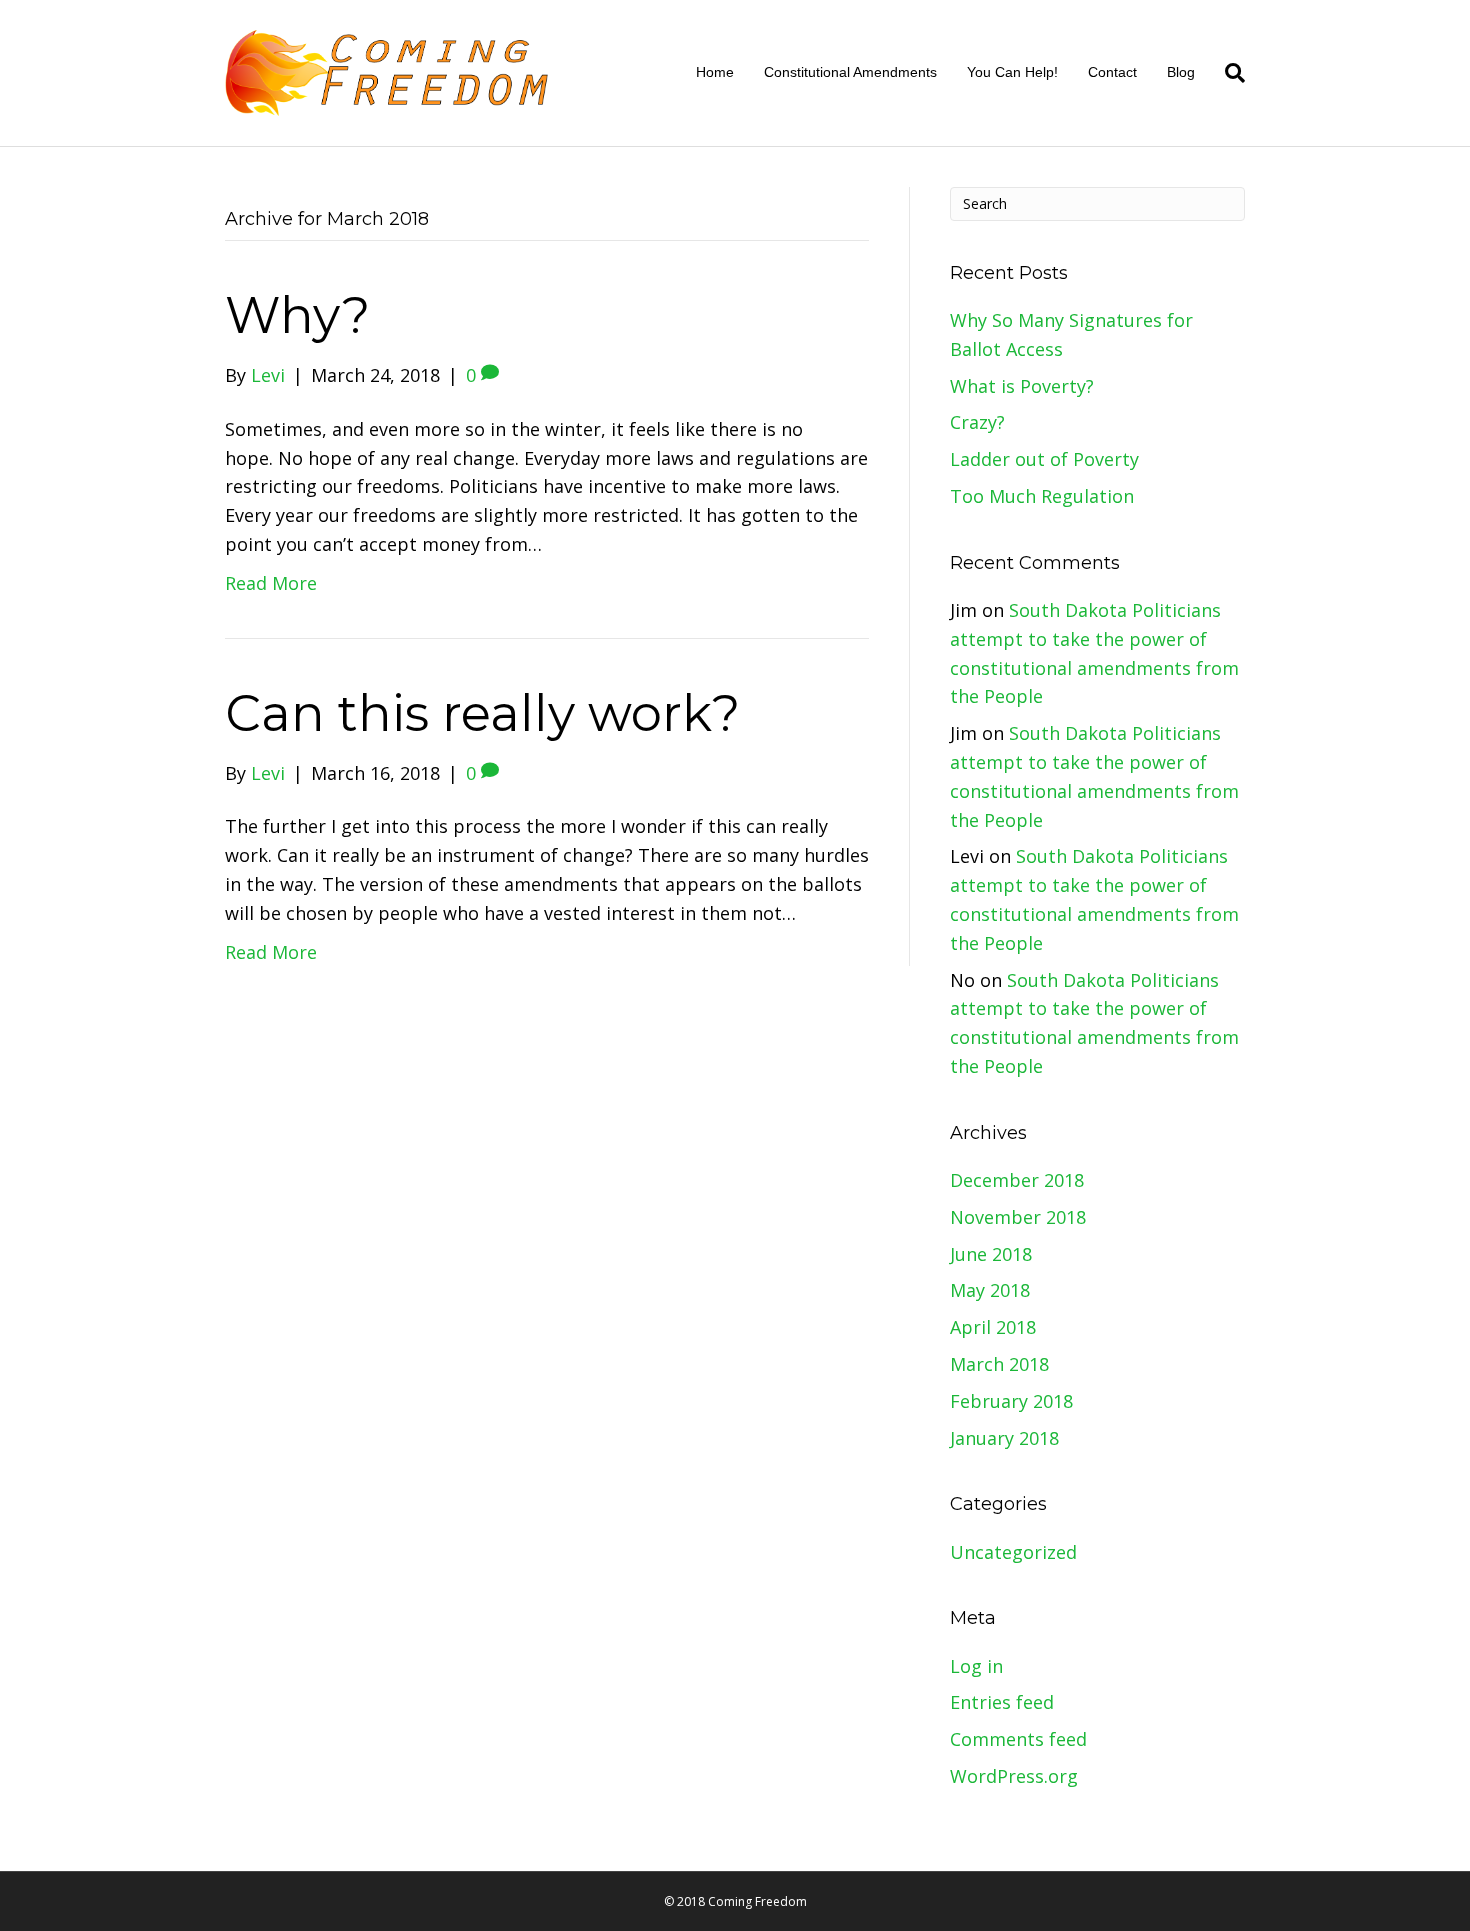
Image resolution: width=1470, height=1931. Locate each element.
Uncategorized (1013, 1552)
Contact (1112, 72)
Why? (297, 315)
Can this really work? (482, 713)
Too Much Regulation (1042, 496)
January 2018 (1004, 1438)
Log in (976, 1666)
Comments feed (1018, 1739)
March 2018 (999, 1364)
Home (715, 72)
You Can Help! (1012, 72)
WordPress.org (1014, 1776)
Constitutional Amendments (850, 72)
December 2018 (1017, 1180)
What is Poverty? (1022, 386)
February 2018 (1011, 1401)
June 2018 (991, 1254)
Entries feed (1002, 1702)
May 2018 (990, 1290)
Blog (1181, 72)
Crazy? (977, 422)
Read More (271, 583)
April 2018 (993, 1327)
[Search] (1227, 73)
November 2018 (1018, 1217)
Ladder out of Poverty (1044, 459)
